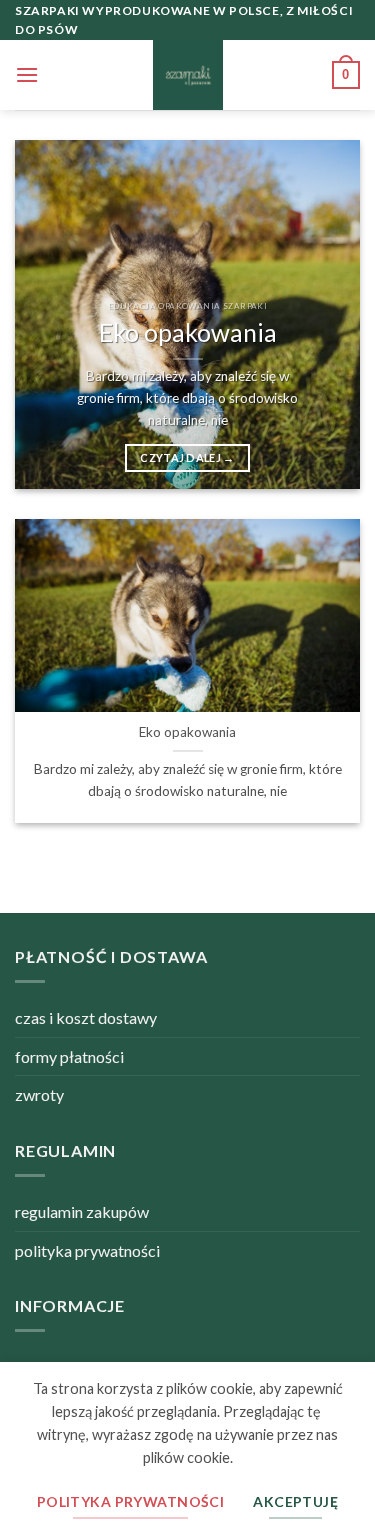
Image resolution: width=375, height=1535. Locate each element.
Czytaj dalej (187, 457)
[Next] (328, 315)
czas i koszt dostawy (86, 1017)
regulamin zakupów (82, 1211)
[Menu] (27, 74)
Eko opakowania (188, 332)
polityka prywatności (87, 1250)
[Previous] (47, 315)
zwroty (39, 1094)
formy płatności (69, 1056)
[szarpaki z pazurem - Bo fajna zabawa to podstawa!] (188, 75)
